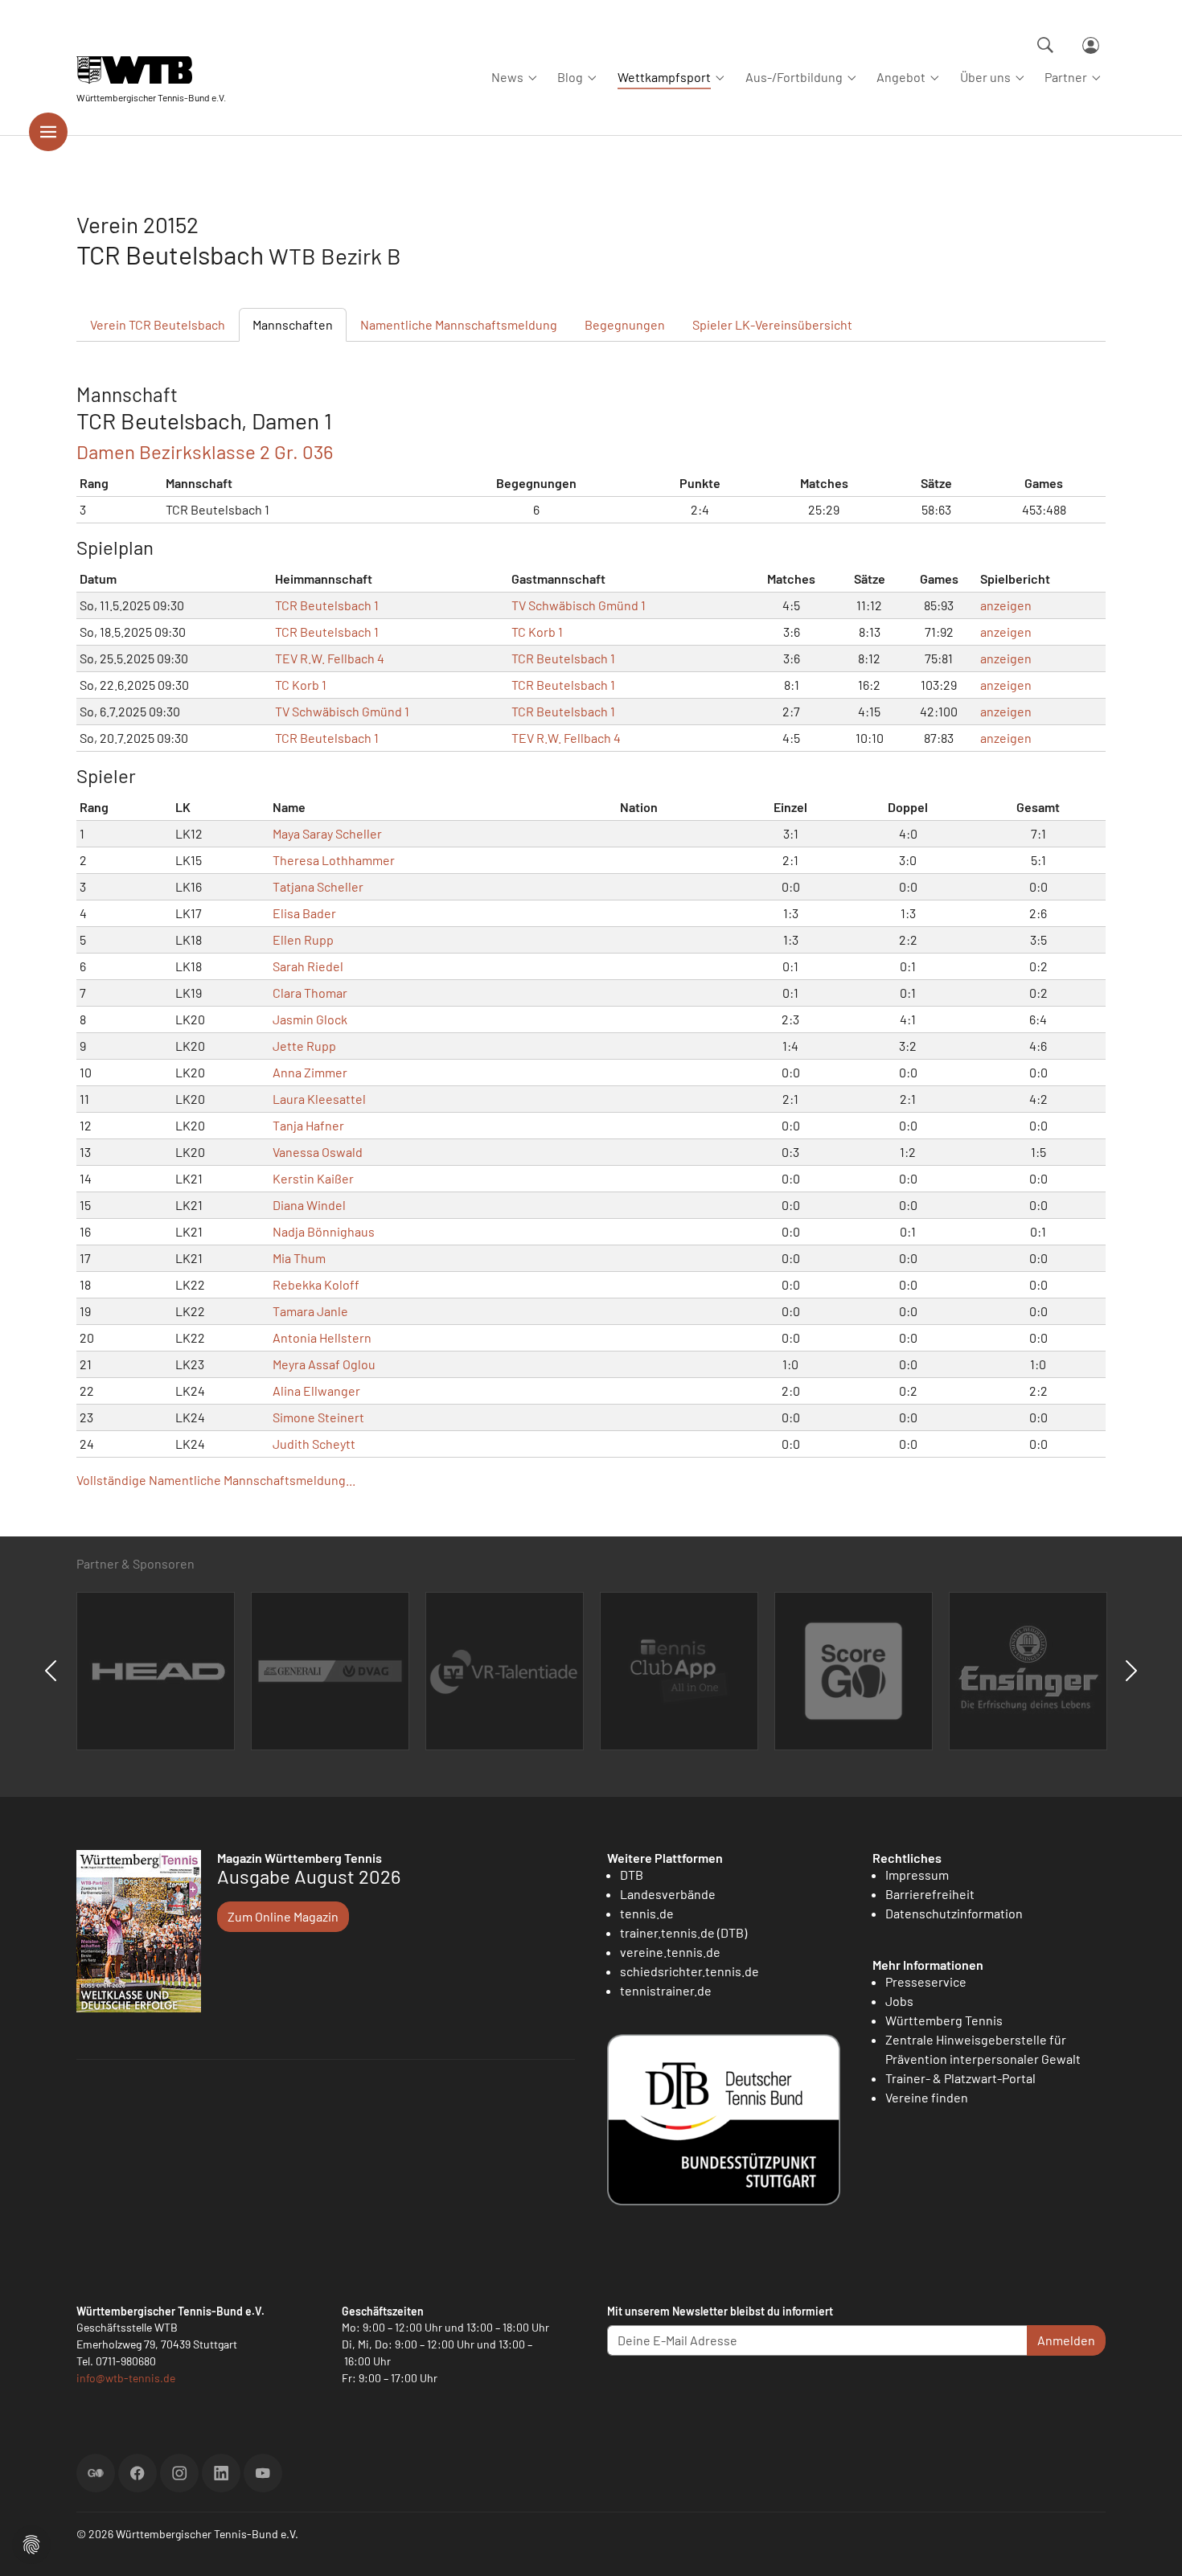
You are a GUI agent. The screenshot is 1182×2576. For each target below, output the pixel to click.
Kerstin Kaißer (313, 1178)
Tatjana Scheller (318, 886)
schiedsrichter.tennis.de (689, 1971)
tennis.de (647, 1913)
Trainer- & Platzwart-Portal (960, 2078)
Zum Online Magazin (283, 1916)
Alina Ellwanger (316, 1391)
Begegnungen (625, 324)
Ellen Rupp (303, 939)
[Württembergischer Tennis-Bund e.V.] (151, 70)
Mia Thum (299, 1258)
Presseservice (926, 1981)
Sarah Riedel (308, 966)
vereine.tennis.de (670, 1952)
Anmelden (1066, 2340)
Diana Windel (309, 1205)
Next (1131, 1671)
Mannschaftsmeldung (459, 324)
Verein (158, 324)
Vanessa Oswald (318, 1152)
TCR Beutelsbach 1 (327, 605)
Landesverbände (668, 1894)
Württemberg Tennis (944, 2020)
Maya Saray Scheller (327, 833)
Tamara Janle (310, 1311)
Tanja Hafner (308, 1125)
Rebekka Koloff (316, 1284)
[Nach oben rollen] (1151, 2545)
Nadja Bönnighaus (324, 1231)
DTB (632, 1875)
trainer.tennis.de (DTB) (683, 1932)
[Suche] (1045, 45)
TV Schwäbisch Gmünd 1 (579, 605)
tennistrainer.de (666, 1990)
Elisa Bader (304, 913)
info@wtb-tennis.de (126, 2378)
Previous (51, 1671)
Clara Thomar (310, 993)
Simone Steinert (318, 1417)
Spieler (772, 324)
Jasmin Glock (310, 1019)
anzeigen (1006, 605)
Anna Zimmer (310, 1072)
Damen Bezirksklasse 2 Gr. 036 (205, 451)
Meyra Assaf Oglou (324, 1364)
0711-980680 (126, 2361)
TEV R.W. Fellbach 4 (330, 658)
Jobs (899, 2001)
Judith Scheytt (314, 1444)
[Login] (1091, 45)
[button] (31, 2543)
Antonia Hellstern (322, 1337)
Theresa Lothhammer (334, 860)
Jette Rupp (304, 1046)
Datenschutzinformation (954, 1913)
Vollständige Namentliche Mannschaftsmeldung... (216, 1480)
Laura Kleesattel (319, 1099)
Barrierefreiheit (930, 1894)
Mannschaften (293, 324)
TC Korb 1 (537, 632)
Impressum (917, 1875)
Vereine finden (927, 2097)
